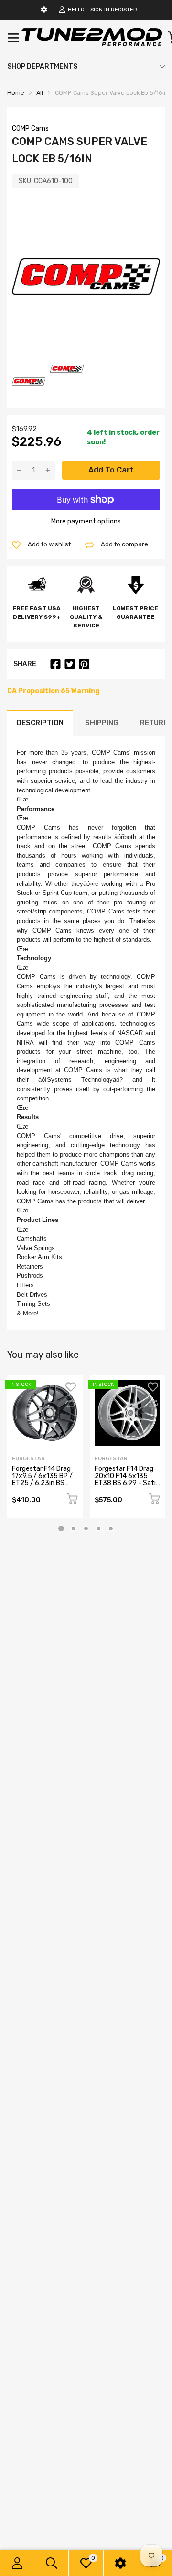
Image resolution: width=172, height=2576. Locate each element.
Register (124, 10)
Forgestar (28, 1459)
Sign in (100, 10)
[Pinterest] (84, 664)
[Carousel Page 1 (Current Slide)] (61, 1529)
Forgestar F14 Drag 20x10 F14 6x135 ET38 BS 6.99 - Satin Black (127, 1480)
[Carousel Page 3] (86, 1529)
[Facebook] (55, 664)
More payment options (86, 521)
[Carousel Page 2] (74, 1529)
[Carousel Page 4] (98, 1529)
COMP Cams (30, 128)
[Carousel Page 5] (111, 1529)
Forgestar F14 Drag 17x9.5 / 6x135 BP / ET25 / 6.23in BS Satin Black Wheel (42, 1480)
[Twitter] (70, 664)
